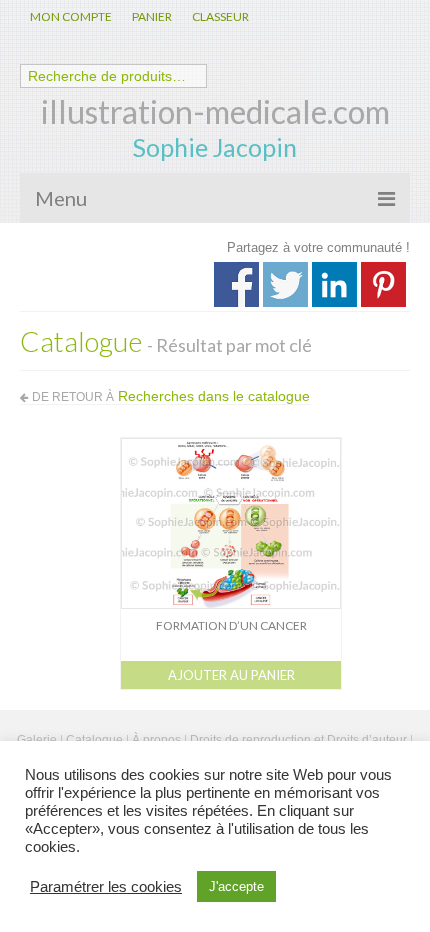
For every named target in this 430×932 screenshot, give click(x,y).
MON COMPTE (71, 16)
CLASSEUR (220, 16)
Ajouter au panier (231, 675)
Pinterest (383, 284)
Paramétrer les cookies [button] (106, 887)
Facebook (236, 284)
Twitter (285, 284)
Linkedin (334, 284)
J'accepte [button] (236, 886)
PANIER (152, 16)
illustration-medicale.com (215, 111)
